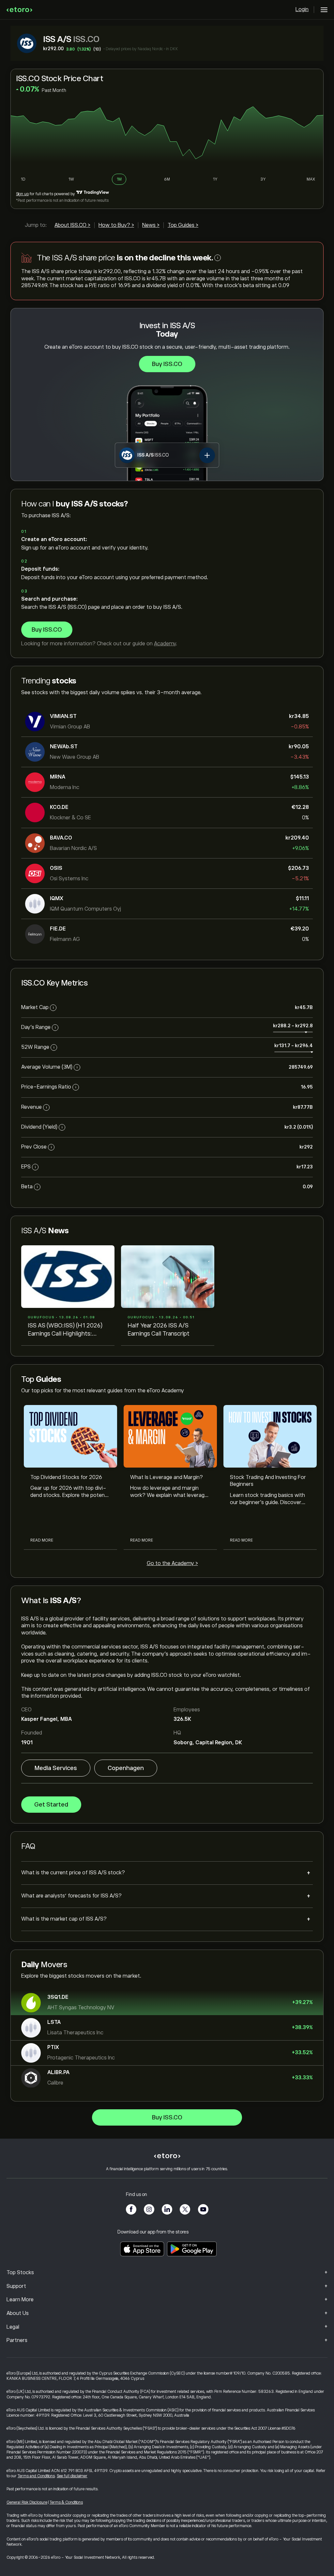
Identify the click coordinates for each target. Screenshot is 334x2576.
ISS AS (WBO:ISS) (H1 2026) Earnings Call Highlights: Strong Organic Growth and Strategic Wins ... (65, 1330)
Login (302, 9)
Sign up (22, 194)
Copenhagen (126, 1768)
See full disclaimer (72, 2476)
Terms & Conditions (66, 2502)
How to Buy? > (116, 225)
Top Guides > (183, 225)
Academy (165, 644)
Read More (42, 1540)
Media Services (56, 1768)
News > (151, 225)
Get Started (51, 1805)
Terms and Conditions (36, 2476)
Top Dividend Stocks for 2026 (66, 1477)
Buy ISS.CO (167, 364)
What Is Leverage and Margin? (167, 1477)
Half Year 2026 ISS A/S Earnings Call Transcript (159, 1329)
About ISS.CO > (72, 225)
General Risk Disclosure (27, 2502)
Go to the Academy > (172, 1563)
